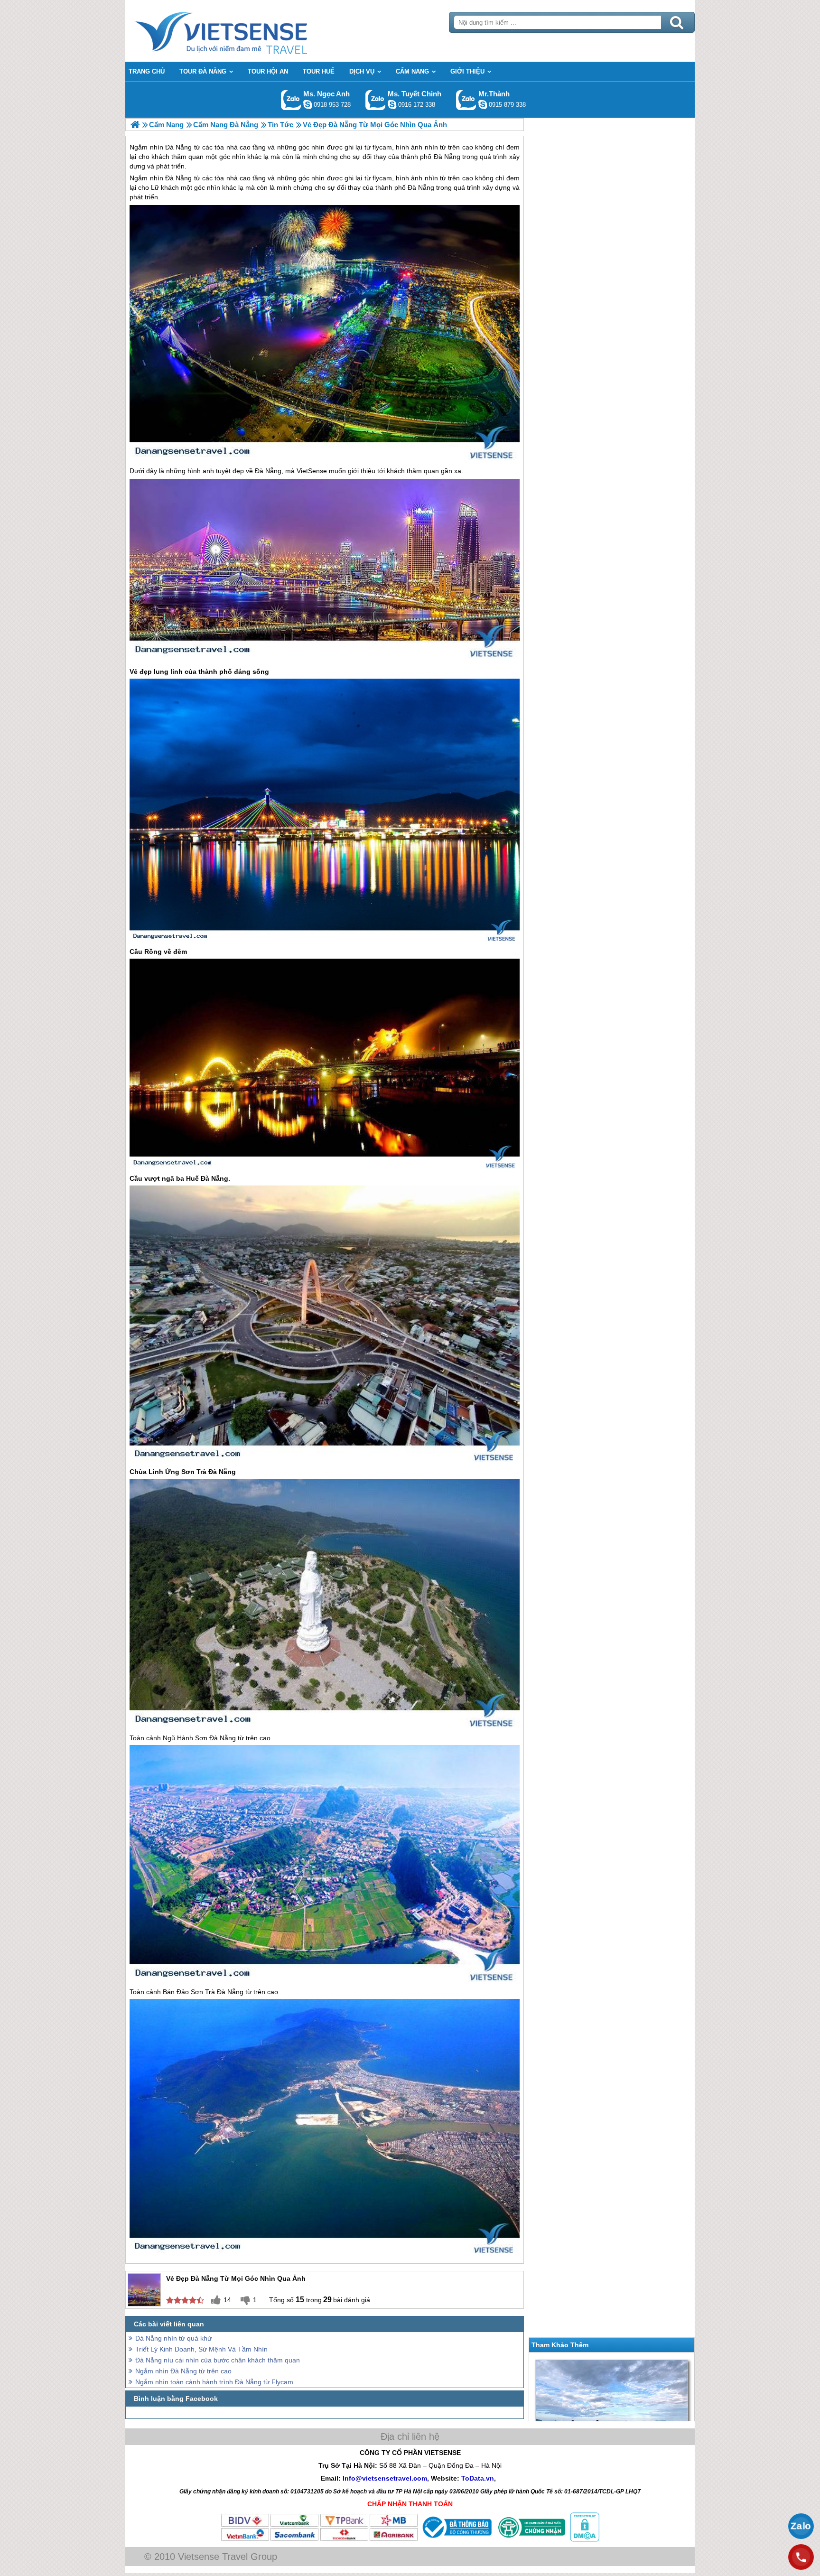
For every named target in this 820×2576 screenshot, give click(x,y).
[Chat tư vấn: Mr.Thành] (483, 104)
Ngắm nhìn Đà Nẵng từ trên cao (183, 2371)
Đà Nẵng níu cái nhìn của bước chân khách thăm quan (218, 2360)
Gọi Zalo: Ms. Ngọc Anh (291, 100)
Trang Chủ (245, 31)
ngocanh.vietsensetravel (307, 104)
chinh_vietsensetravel (392, 104)
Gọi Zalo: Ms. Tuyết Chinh (376, 100)
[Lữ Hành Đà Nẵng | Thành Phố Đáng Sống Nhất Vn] (135, 125)
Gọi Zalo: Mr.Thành (466, 100)
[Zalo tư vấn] (801, 2526)
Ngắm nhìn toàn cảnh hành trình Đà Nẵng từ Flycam (214, 2382)
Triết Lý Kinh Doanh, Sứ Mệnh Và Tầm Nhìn (201, 2349)
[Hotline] (801, 2557)
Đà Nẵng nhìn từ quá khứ (173, 2338)
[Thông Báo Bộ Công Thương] (456, 2539)
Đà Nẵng (178, 178)
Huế (192, 1178)
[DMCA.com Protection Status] (584, 2539)
